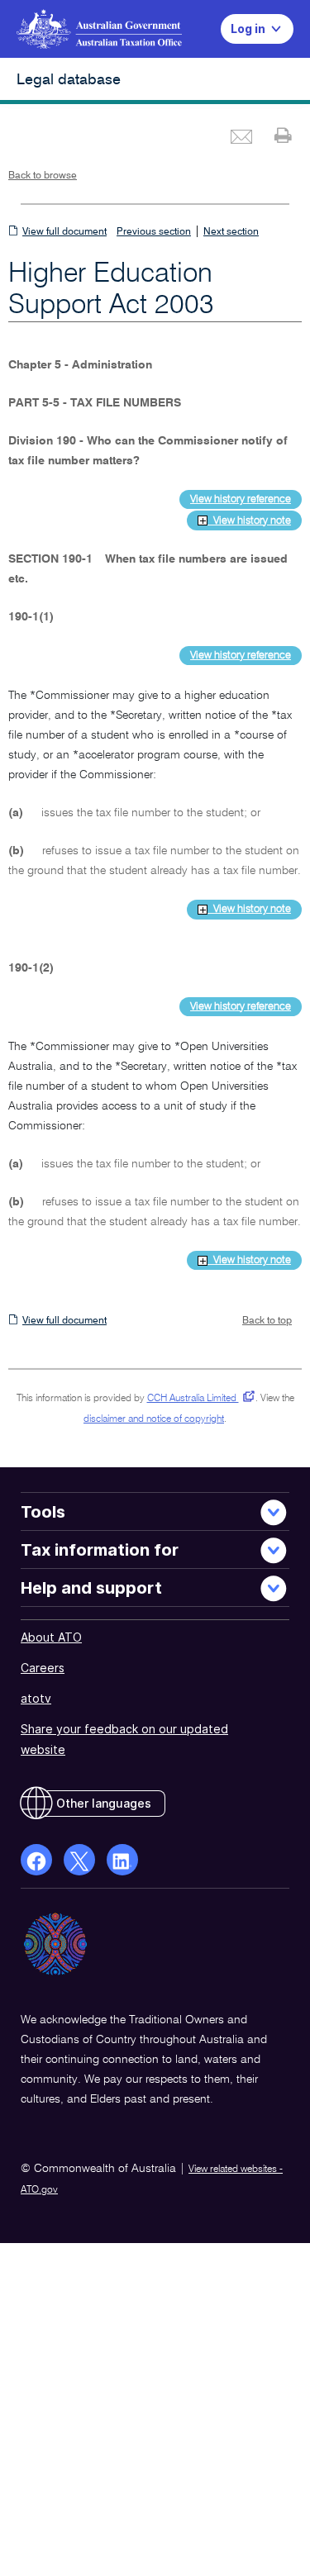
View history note (249, 521)
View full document (64, 232)
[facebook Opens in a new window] (36, 1860)
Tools (43, 1512)
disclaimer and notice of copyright (154, 1419)
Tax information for (100, 1550)
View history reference (241, 499)
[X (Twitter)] (79, 1860)
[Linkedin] (122, 1860)
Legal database (69, 80)
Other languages (104, 1803)
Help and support (91, 1588)
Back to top (267, 1321)
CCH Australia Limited (198, 1399)
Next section (231, 232)
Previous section (154, 232)
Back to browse (43, 176)
